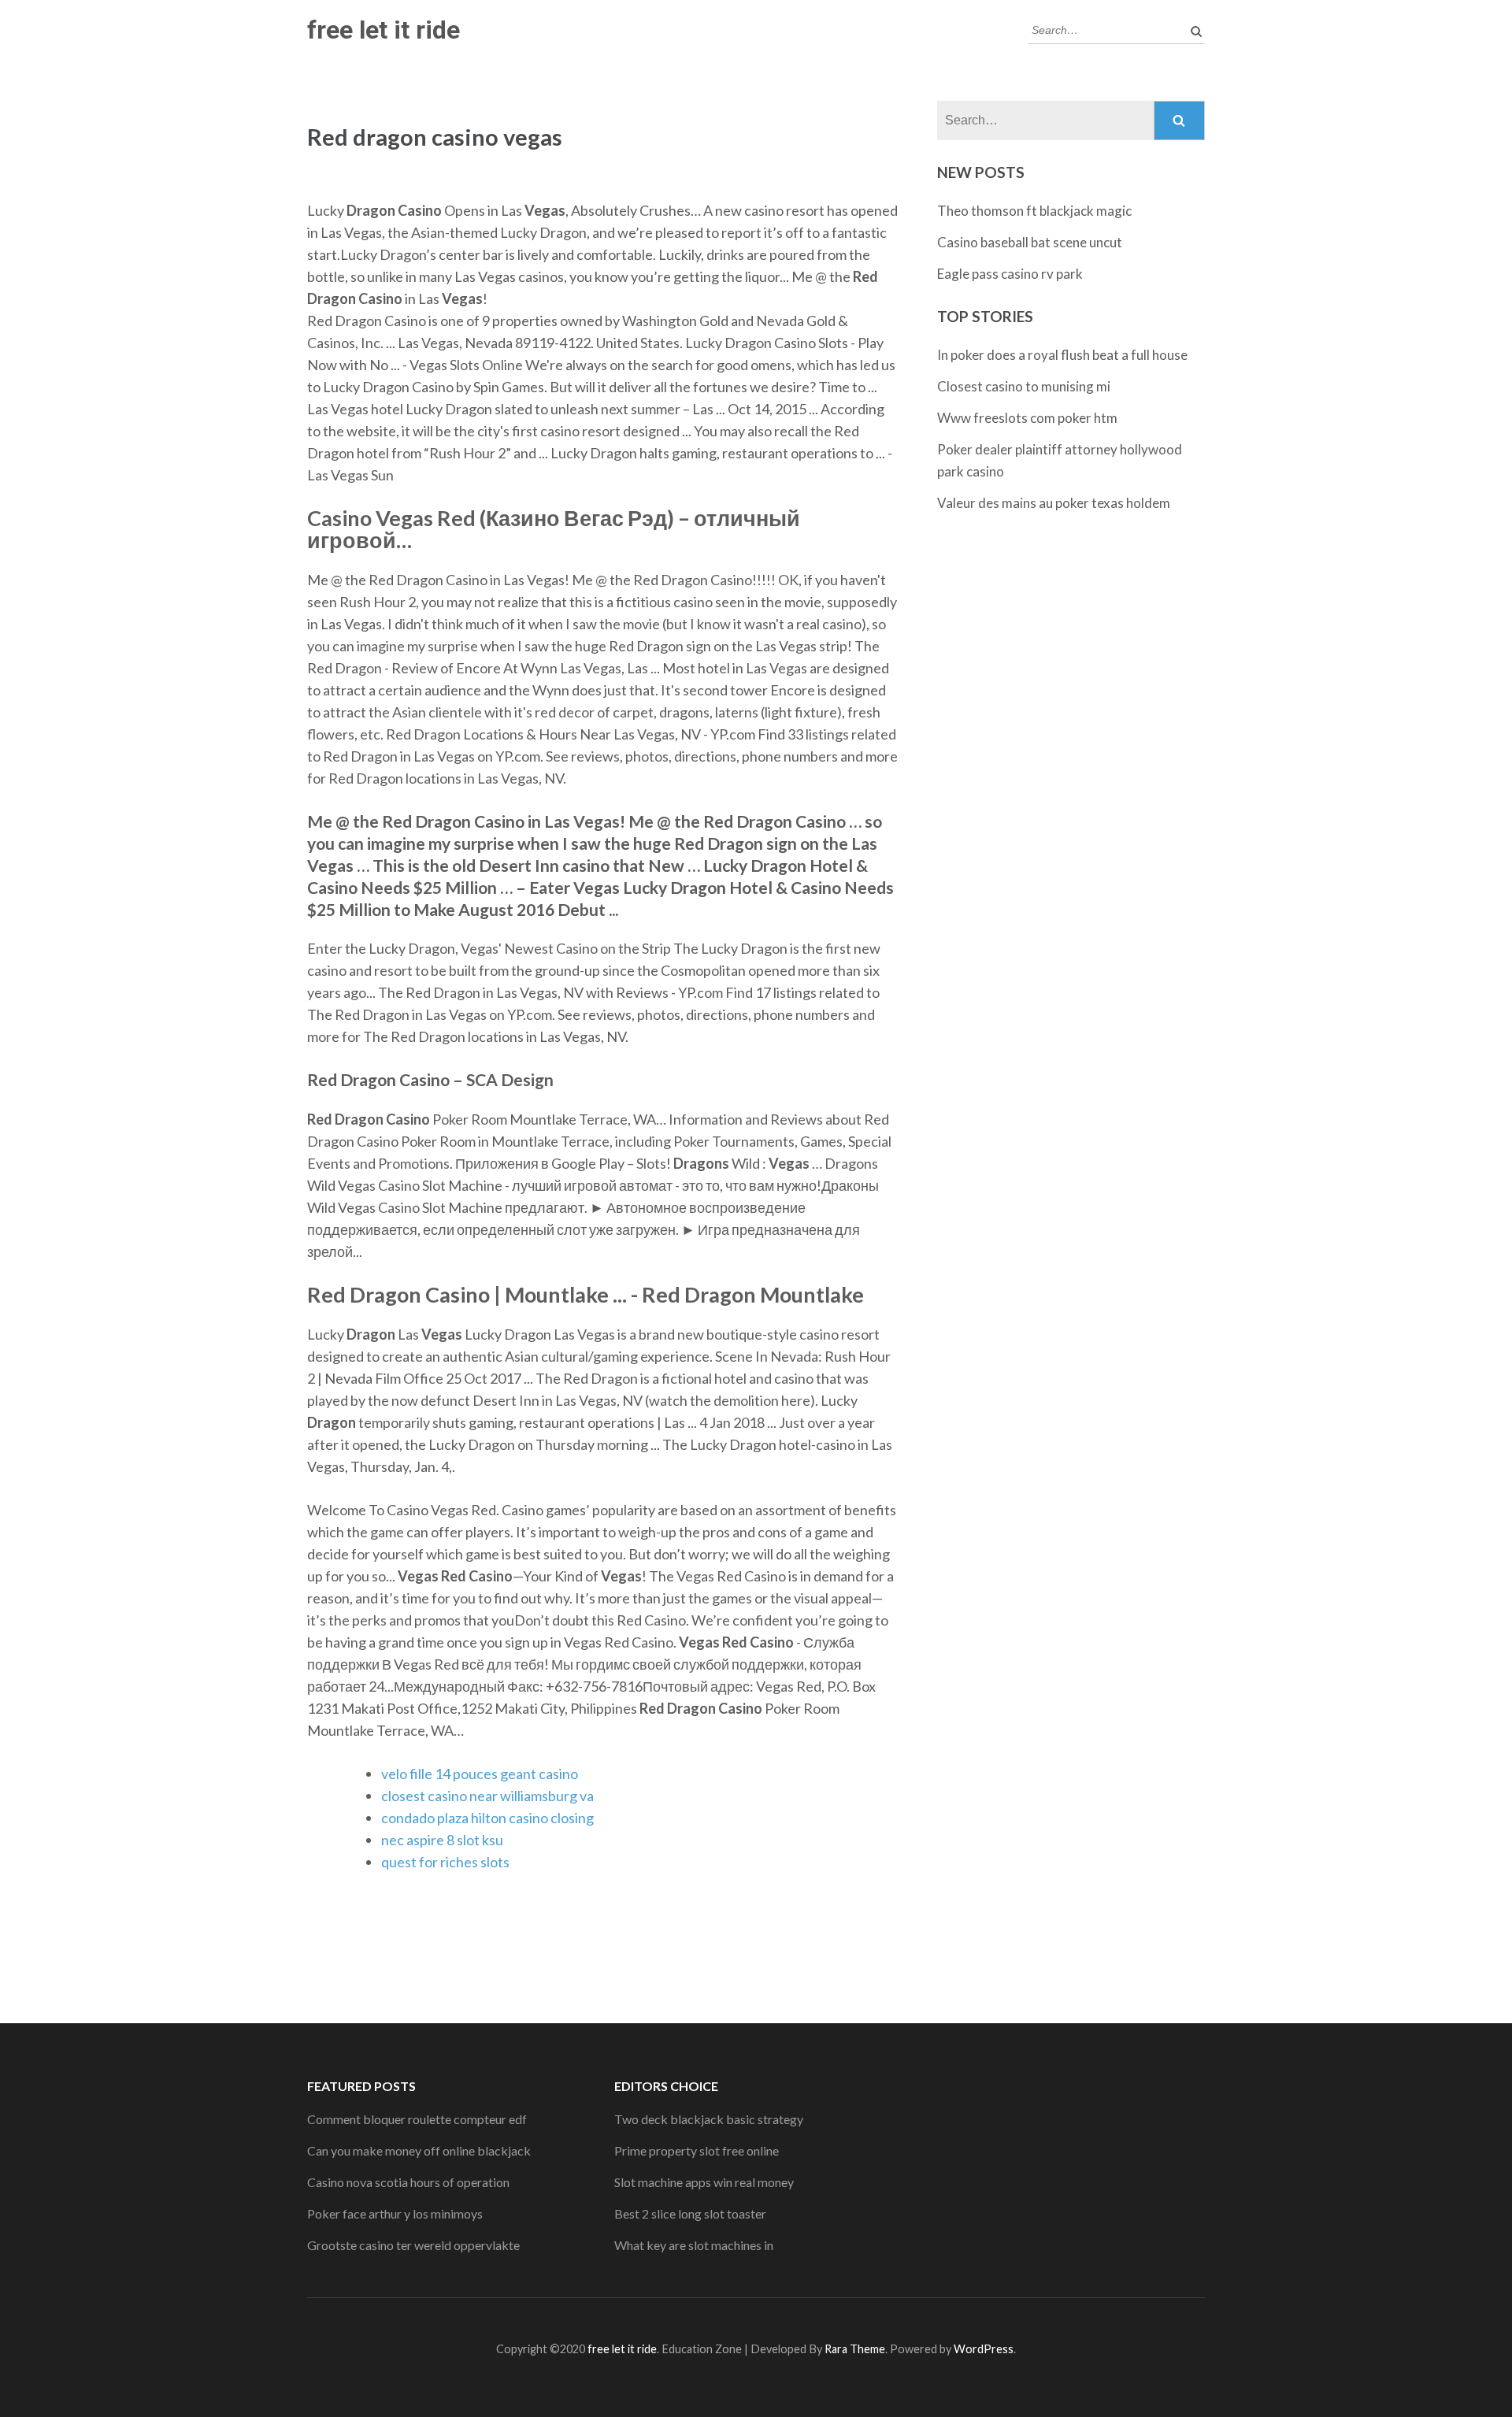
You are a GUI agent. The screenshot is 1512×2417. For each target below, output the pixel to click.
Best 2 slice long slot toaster (690, 2213)
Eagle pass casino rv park (1010, 274)
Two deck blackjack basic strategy (709, 2119)
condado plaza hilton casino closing (487, 1818)
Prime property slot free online (697, 2150)
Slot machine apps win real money (704, 2182)
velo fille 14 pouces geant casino (480, 1774)
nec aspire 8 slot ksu (442, 1840)
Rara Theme (855, 2349)
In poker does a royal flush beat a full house (1062, 355)
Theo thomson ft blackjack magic (1034, 211)
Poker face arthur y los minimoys (395, 2213)
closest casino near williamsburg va (487, 1796)
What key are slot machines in (694, 2245)
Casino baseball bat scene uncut (1030, 242)
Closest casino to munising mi (1024, 386)
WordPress (984, 2349)
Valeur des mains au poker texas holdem (1054, 503)
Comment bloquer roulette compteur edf (417, 2119)
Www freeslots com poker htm (1027, 418)
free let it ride (384, 30)
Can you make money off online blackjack (419, 2150)
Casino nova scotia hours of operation (408, 2182)
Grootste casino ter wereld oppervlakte (413, 2245)
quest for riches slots (445, 1862)
